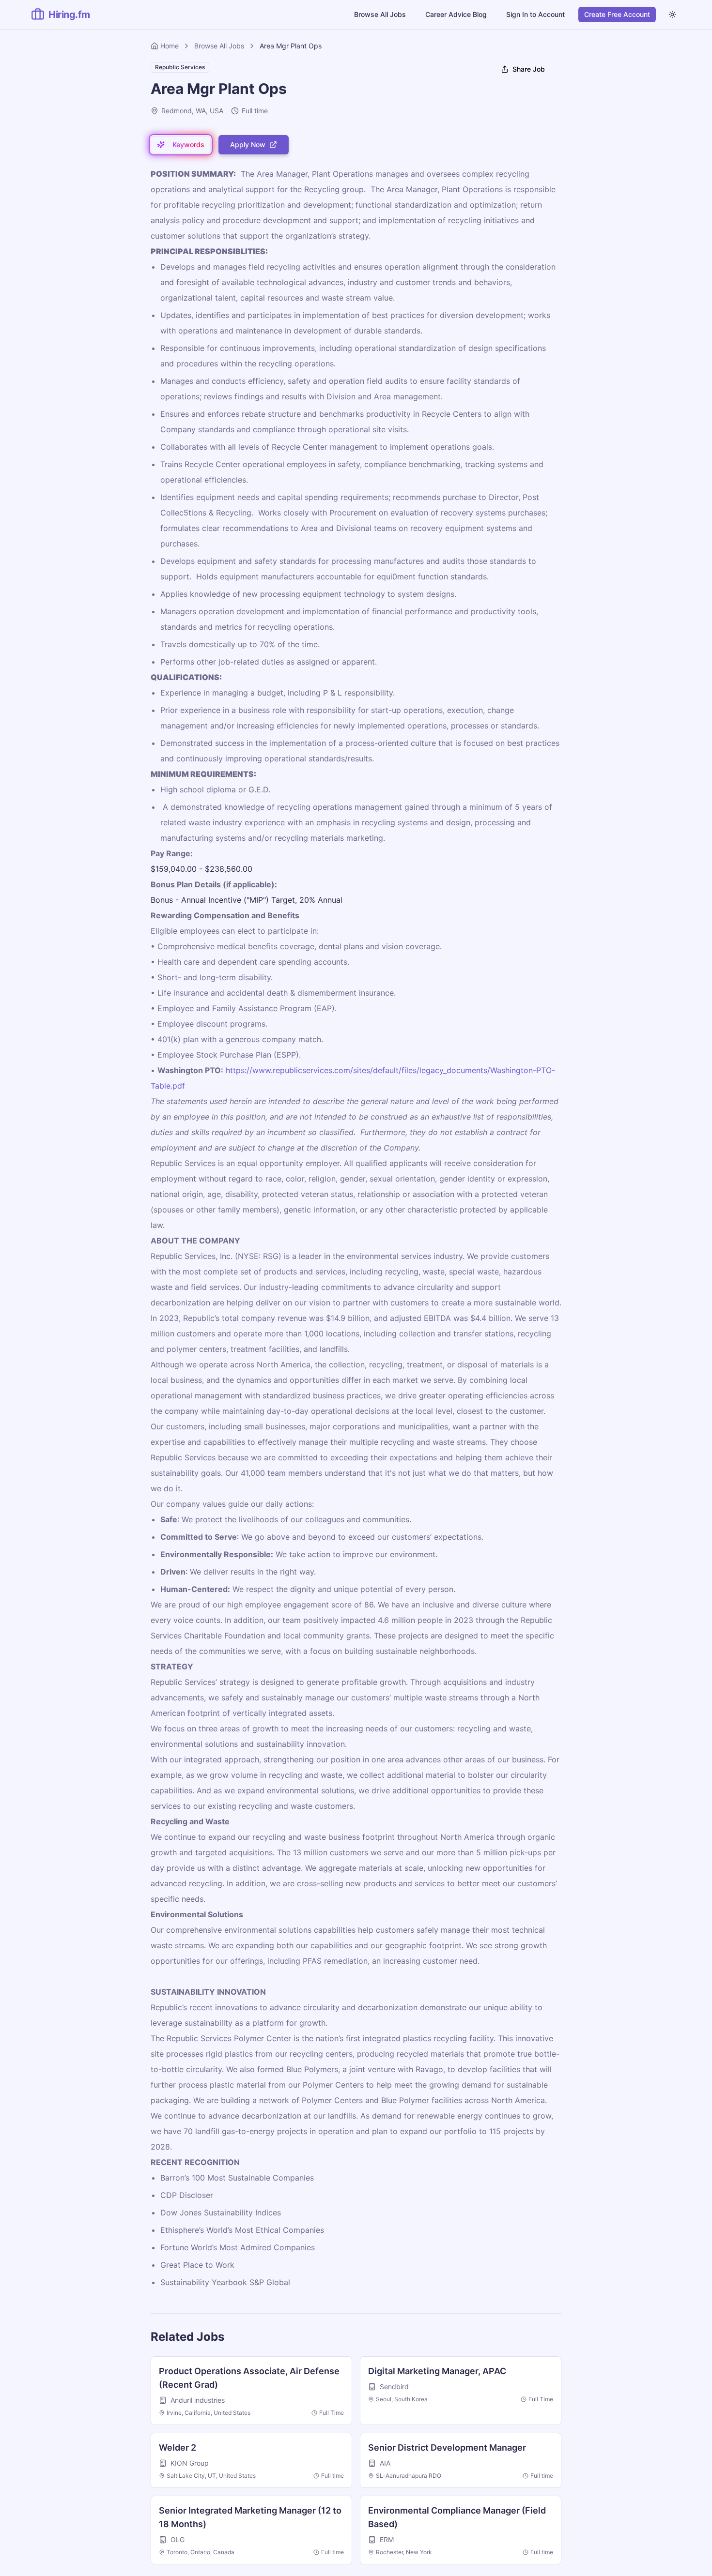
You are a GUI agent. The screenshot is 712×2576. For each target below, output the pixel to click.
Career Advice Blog (456, 14)
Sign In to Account (535, 14)
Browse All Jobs (380, 14)
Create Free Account (617, 14)
